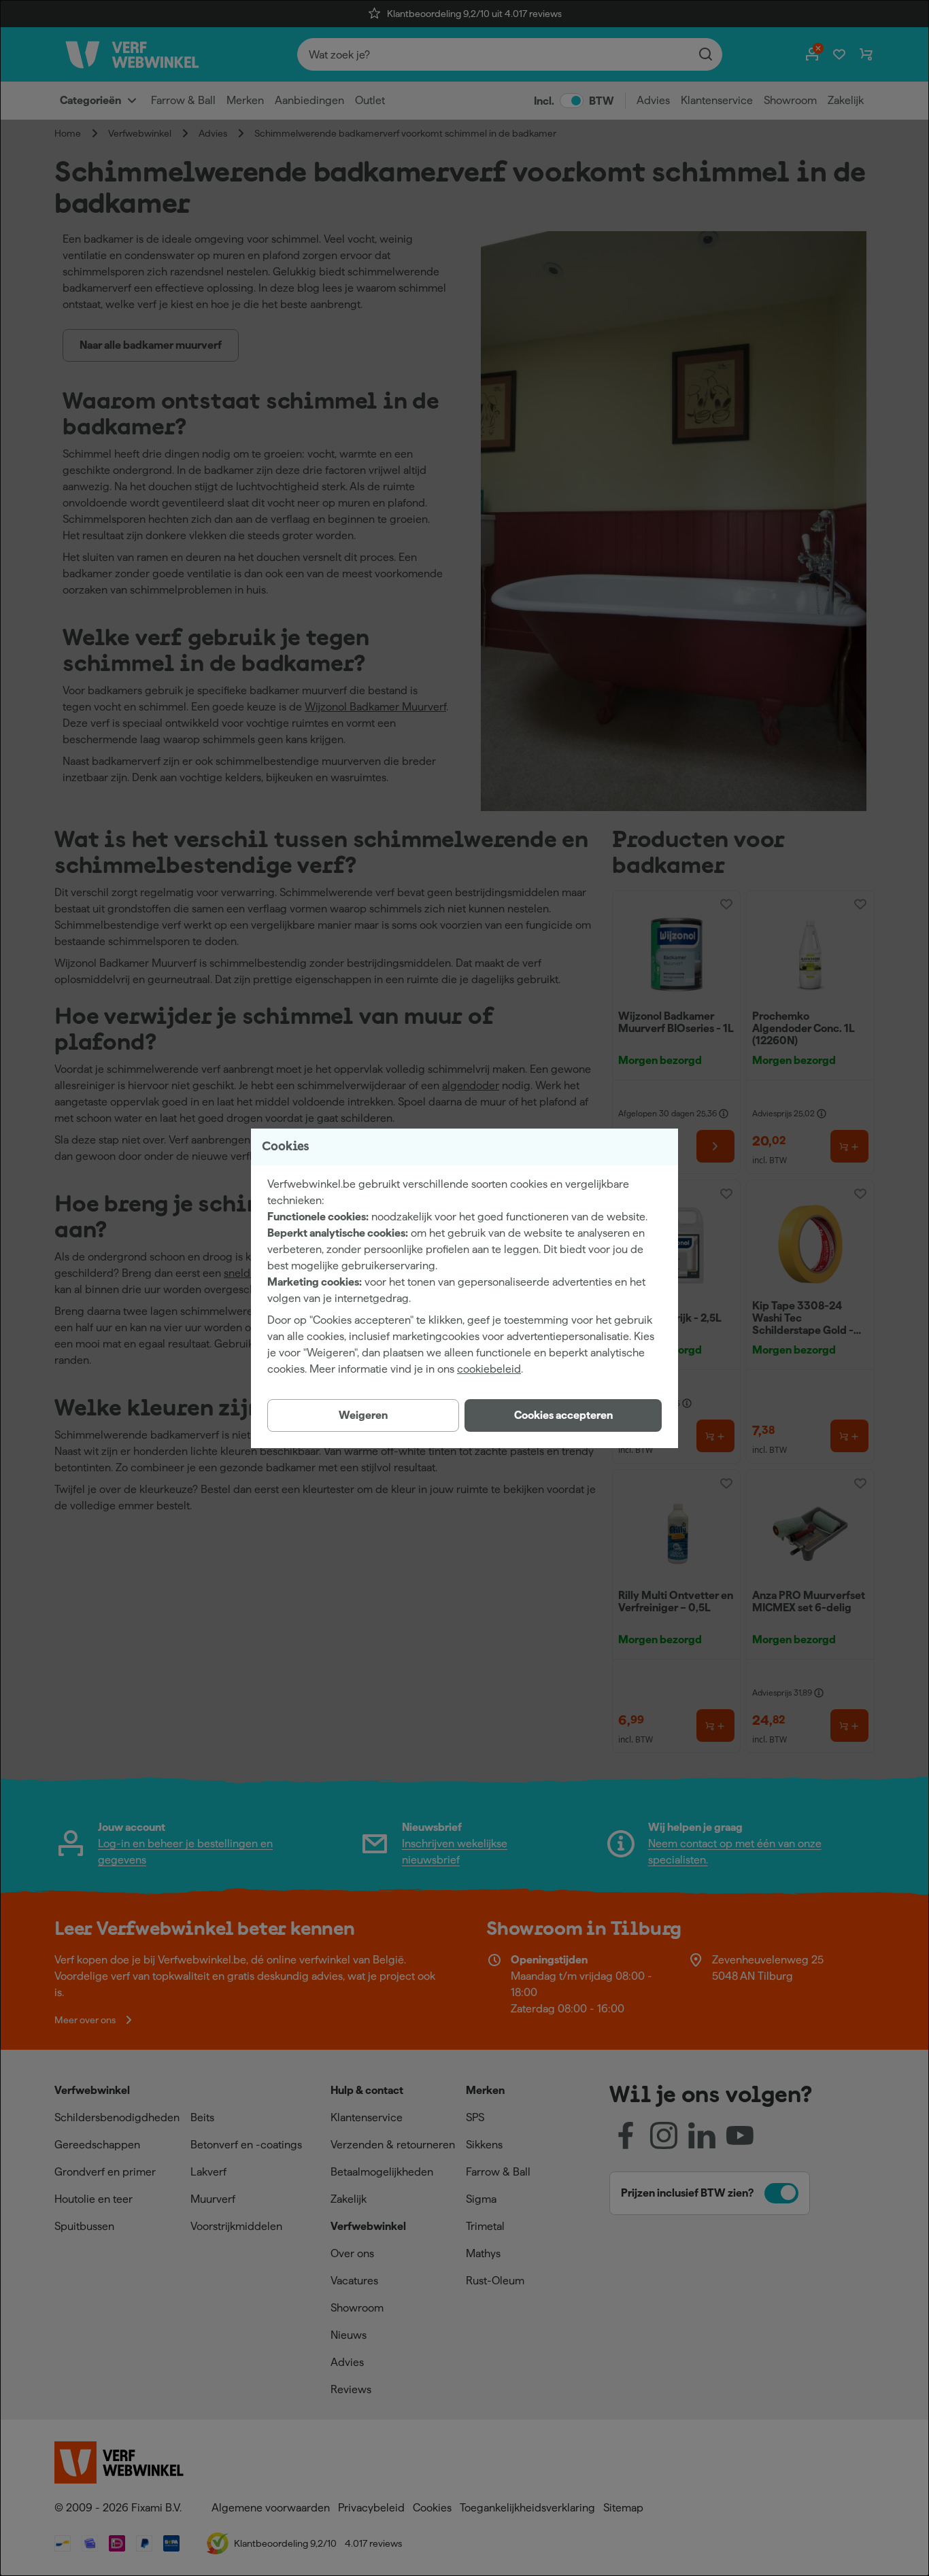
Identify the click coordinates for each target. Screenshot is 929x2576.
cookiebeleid (489, 1369)
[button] (563, 1415)
